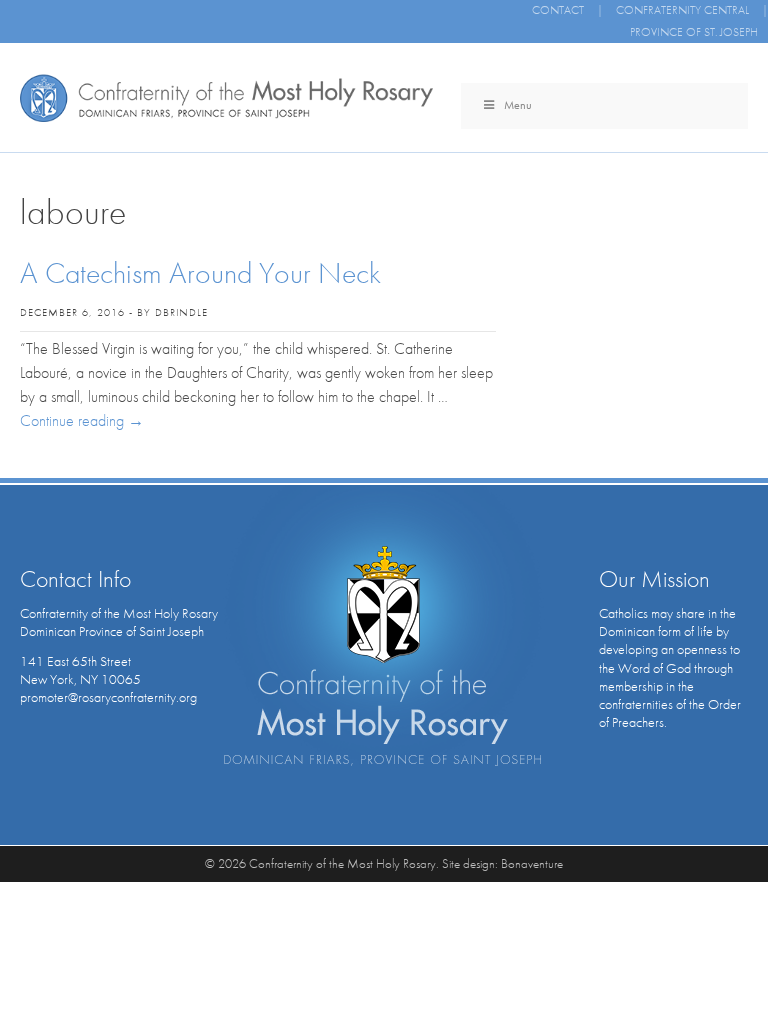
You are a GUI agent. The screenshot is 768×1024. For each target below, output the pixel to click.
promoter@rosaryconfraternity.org (108, 697)
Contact (558, 10)
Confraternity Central (682, 10)
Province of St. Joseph (694, 32)
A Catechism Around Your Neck (200, 273)
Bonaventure (532, 863)
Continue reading (82, 420)
